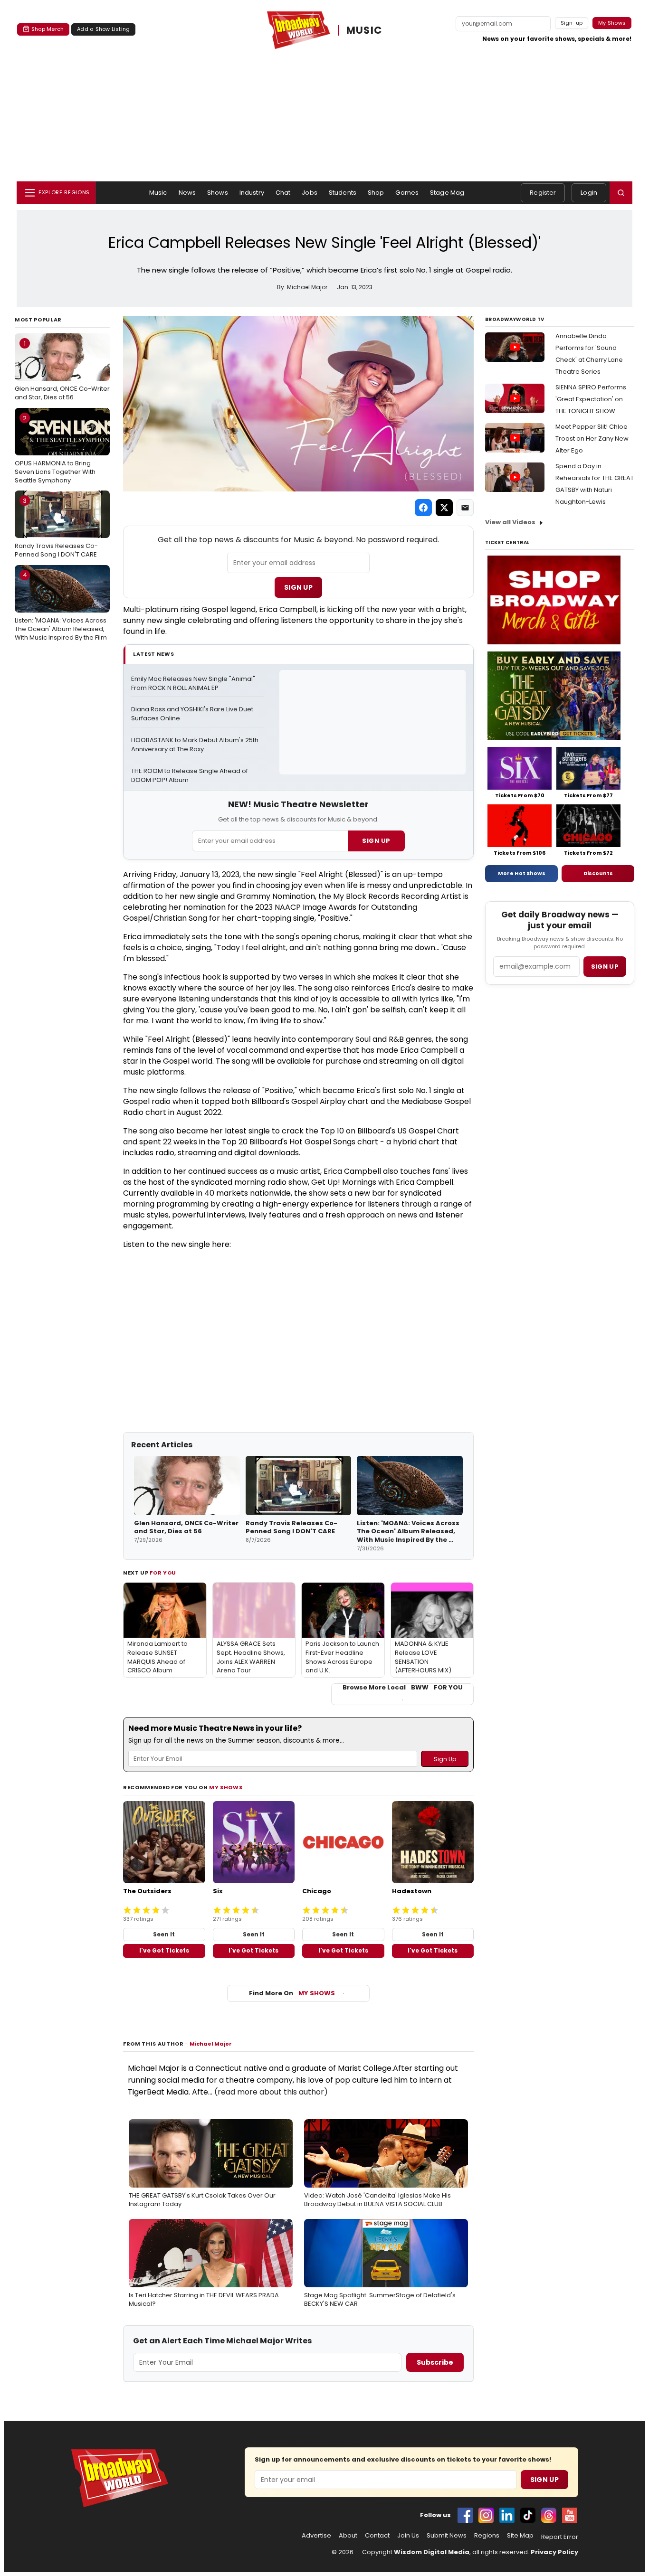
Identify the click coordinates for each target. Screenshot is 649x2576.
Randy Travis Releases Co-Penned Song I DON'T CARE (56, 528)
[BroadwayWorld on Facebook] (465, 2515)
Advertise (316, 2536)
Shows (218, 193)
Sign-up (572, 23)
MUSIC (364, 30)
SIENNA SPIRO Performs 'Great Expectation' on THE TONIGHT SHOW (591, 399)
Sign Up (298, 587)
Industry (252, 193)
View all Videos (510, 522)
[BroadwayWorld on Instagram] (486, 2515)
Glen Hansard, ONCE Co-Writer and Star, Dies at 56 (62, 370)
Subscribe (435, 2362)
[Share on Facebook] (423, 508)
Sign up (605, 967)
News (187, 193)
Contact (377, 2536)
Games (407, 193)
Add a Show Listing (103, 29)
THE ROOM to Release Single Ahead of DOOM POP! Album (190, 776)
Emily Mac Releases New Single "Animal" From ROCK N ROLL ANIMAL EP (194, 684)
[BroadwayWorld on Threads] (549, 2515)
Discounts (598, 873)
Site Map (520, 2536)
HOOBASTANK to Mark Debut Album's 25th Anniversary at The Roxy (196, 745)
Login (589, 193)
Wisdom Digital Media (432, 2552)
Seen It (164, 1934)
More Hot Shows (522, 873)
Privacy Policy (554, 2552)
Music (158, 193)
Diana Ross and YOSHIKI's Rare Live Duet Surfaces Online (193, 714)
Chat (283, 193)
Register (543, 193)
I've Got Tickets (164, 1950)
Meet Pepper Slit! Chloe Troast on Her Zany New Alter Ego (592, 439)
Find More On (292, 1993)
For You (163, 1573)
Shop (376, 193)
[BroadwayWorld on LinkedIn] (507, 2515)
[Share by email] (465, 508)
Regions (487, 2536)
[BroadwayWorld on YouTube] (570, 2515)
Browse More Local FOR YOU (403, 1688)
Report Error (560, 2537)
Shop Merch (48, 29)
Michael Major (211, 2044)
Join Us (408, 2536)
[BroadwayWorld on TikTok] (528, 2515)
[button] (621, 193)
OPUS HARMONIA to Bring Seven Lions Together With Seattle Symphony (55, 449)
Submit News (447, 2536)
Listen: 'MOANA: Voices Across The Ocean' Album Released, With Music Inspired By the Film (61, 606)
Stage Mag (447, 193)
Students (343, 193)
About (348, 2536)
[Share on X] (444, 508)
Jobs (310, 193)
